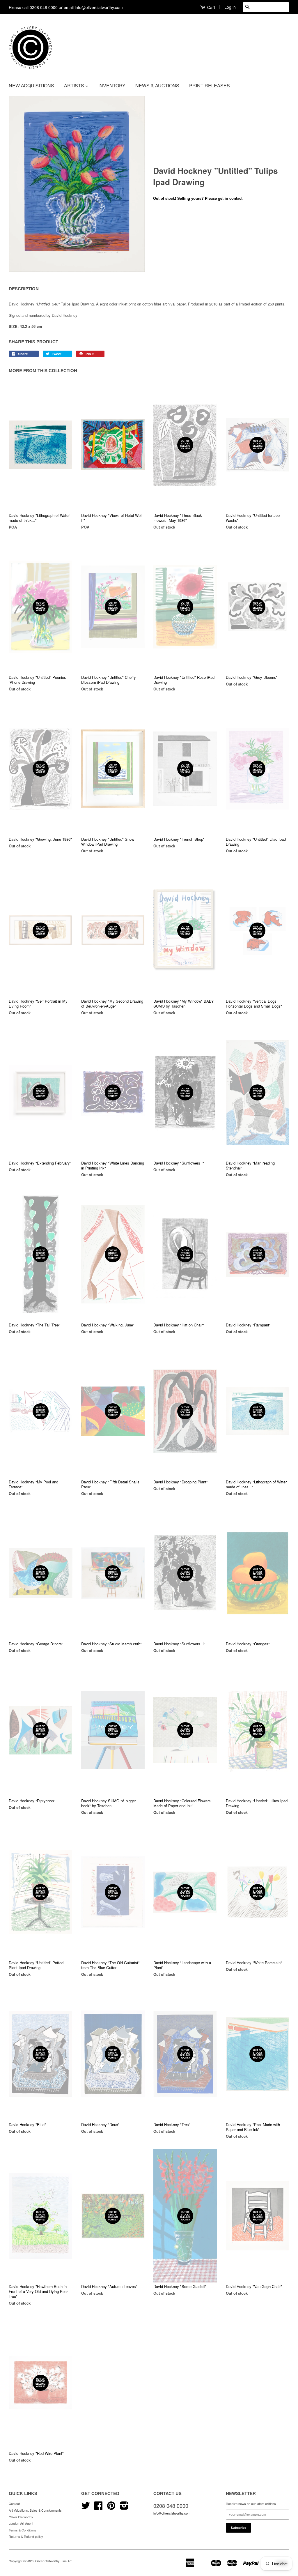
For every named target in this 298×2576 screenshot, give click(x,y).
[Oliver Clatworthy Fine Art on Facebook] (98, 2508)
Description (24, 289)
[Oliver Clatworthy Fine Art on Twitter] (86, 2508)
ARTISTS (75, 85)
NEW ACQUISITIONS (31, 85)
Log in (230, 7)
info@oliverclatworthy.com (172, 2513)
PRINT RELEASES (210, 85)
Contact (14, 2503)
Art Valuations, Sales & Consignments (35, 2510)
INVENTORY (112, 85)
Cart (211, 7)
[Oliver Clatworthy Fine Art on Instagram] (124, 2508)
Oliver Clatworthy (21, 2517)
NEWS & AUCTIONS (157, 85)
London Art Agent (21, 2523)
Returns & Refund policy (26, 2536)
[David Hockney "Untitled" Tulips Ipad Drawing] (77, 184)
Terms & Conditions (23, 2530)
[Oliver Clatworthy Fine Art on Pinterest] (111, 2508)
